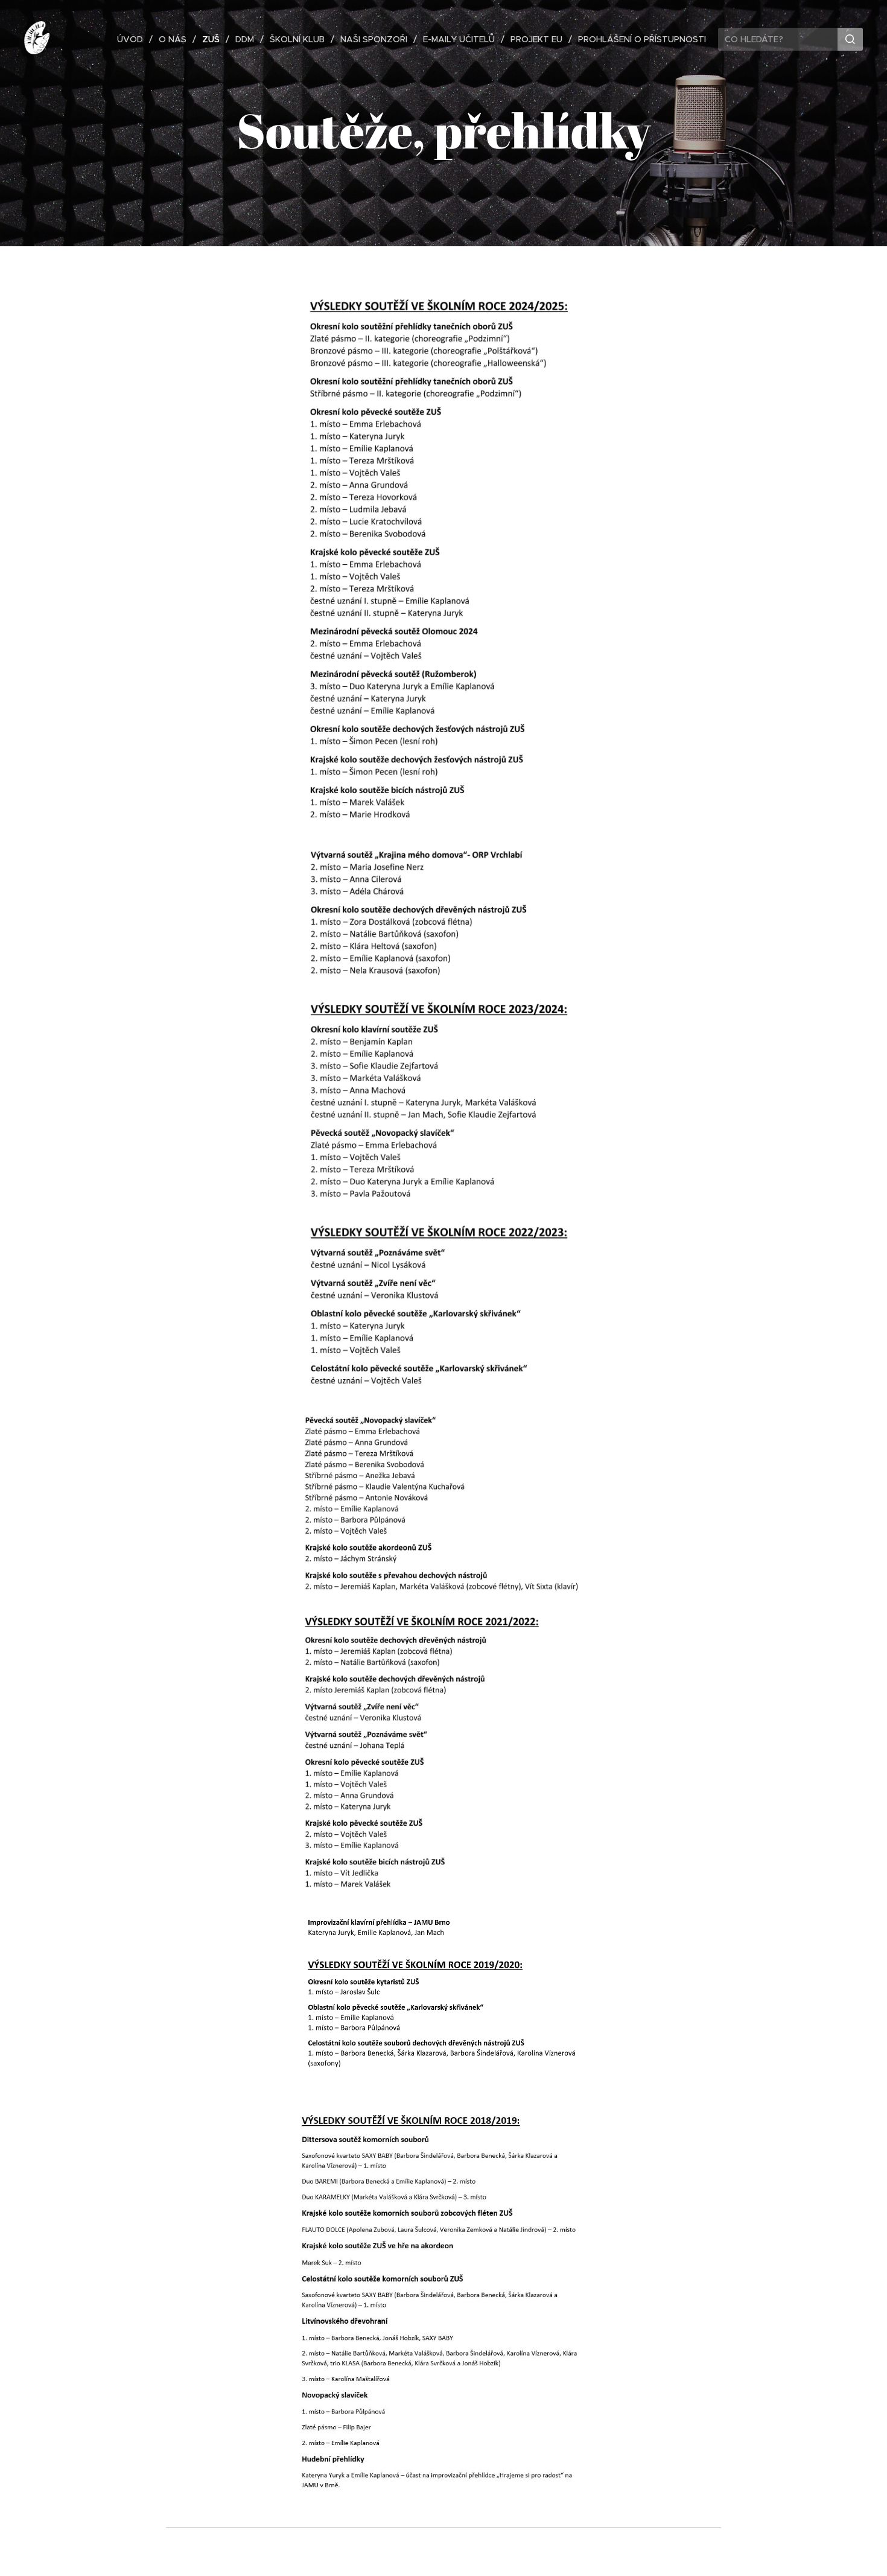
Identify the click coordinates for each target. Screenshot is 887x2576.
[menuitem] (133, 39)
